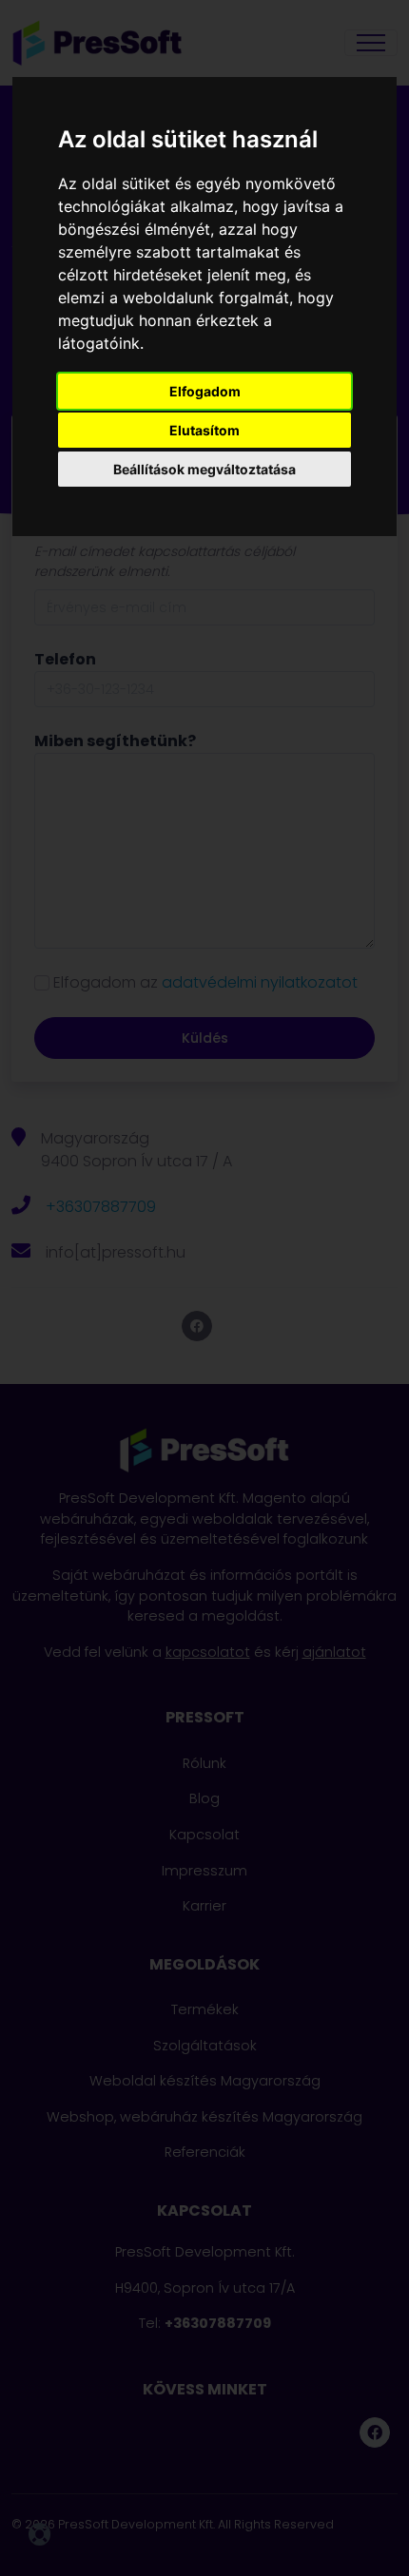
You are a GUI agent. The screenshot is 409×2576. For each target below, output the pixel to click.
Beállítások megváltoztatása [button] (204, 469)
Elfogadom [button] (205, 391)
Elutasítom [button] (204, 430)
